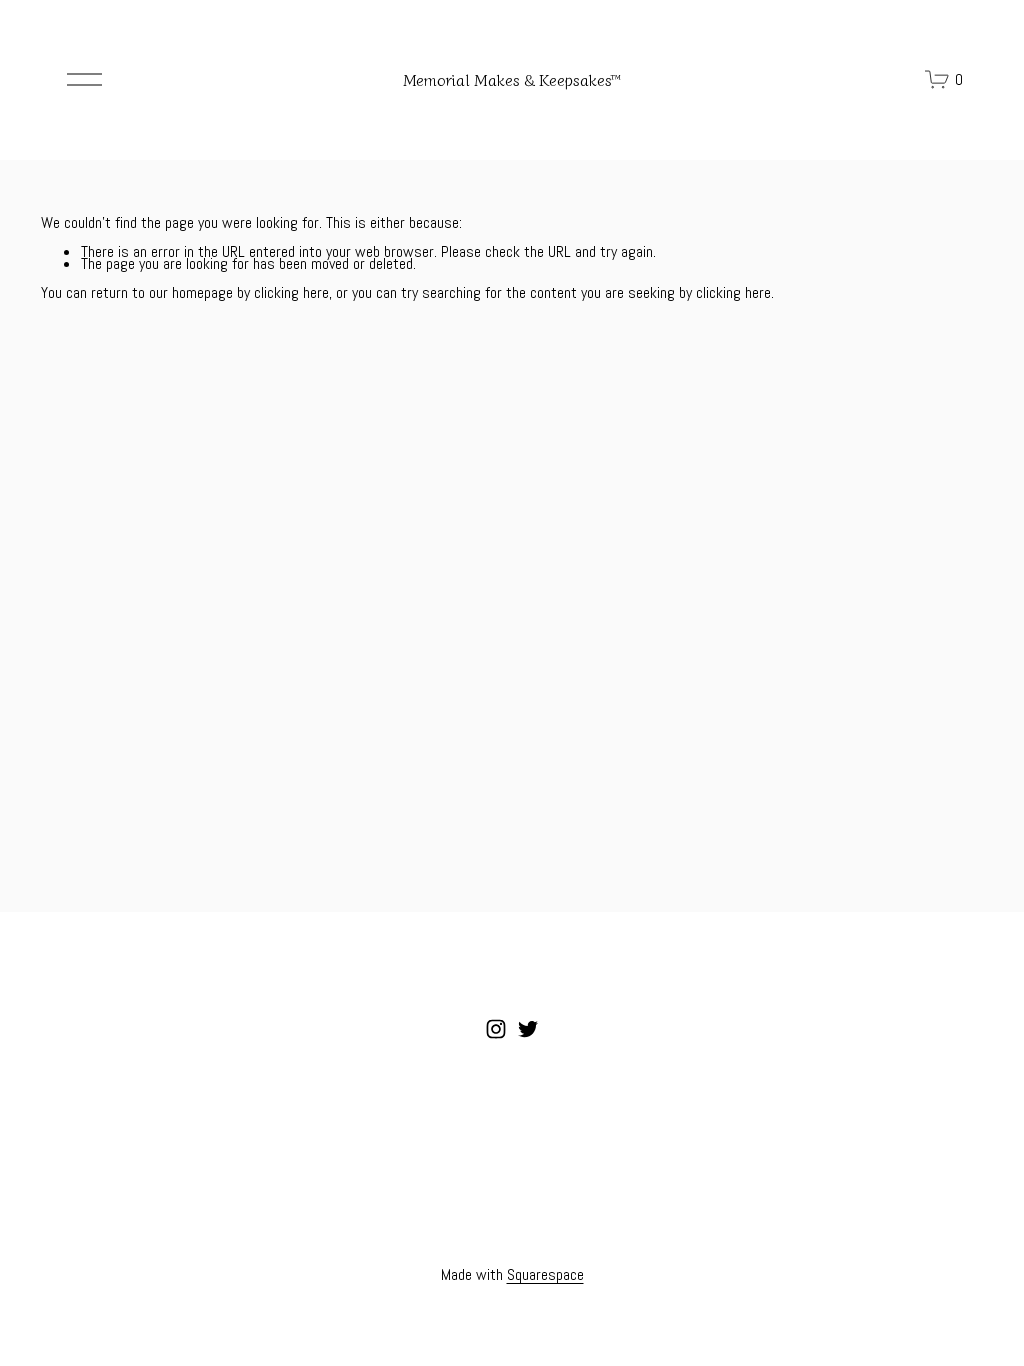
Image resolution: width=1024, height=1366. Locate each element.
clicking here (291, 292)
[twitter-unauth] (528, 1029)
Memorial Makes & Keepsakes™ (512, 79)
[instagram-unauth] (496, 1029)
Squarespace (545, 1275)
